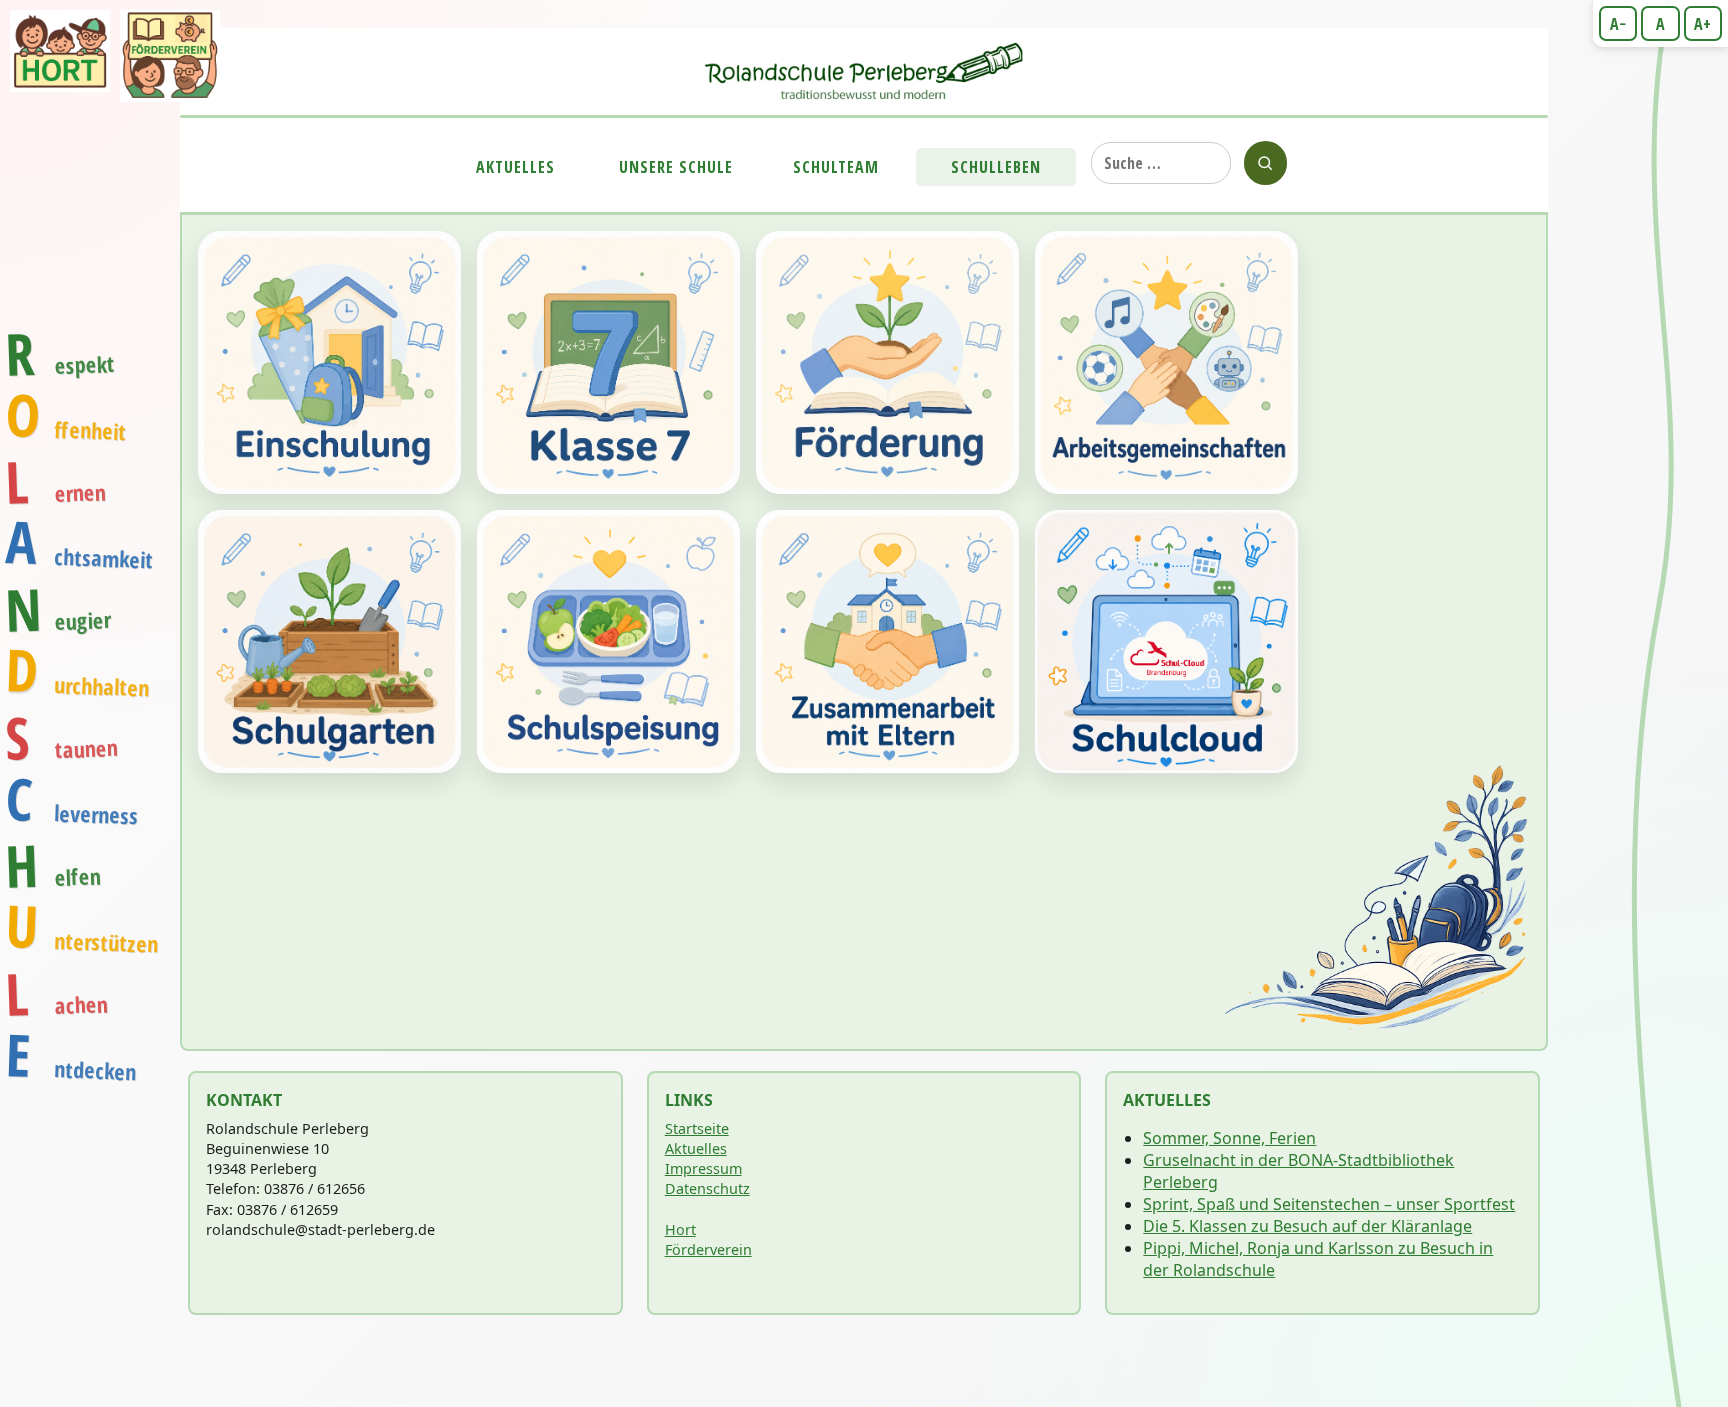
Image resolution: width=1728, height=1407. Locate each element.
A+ (1702, 24)
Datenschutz (707, 1188)
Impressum (703, 1168)
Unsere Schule (676, 167)
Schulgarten (329, 641)
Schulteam (836, 167)
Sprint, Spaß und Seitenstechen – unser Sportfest (1329, 1204)
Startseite (697, 1128)
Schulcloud (1166, 641)
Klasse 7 (608, 362)
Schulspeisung (608, 641)
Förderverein (708, 1249)
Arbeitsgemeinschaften (1166, 362)
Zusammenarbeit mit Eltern (887, 641)
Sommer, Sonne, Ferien (1229, 1138)
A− (1618, 24)
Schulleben (996, 167)
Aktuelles (515, 167)
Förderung (887, 362)
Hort (680, 1229)
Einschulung (329, 362)
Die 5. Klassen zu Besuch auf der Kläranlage (1307, 1226)
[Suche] (1265, 162)
